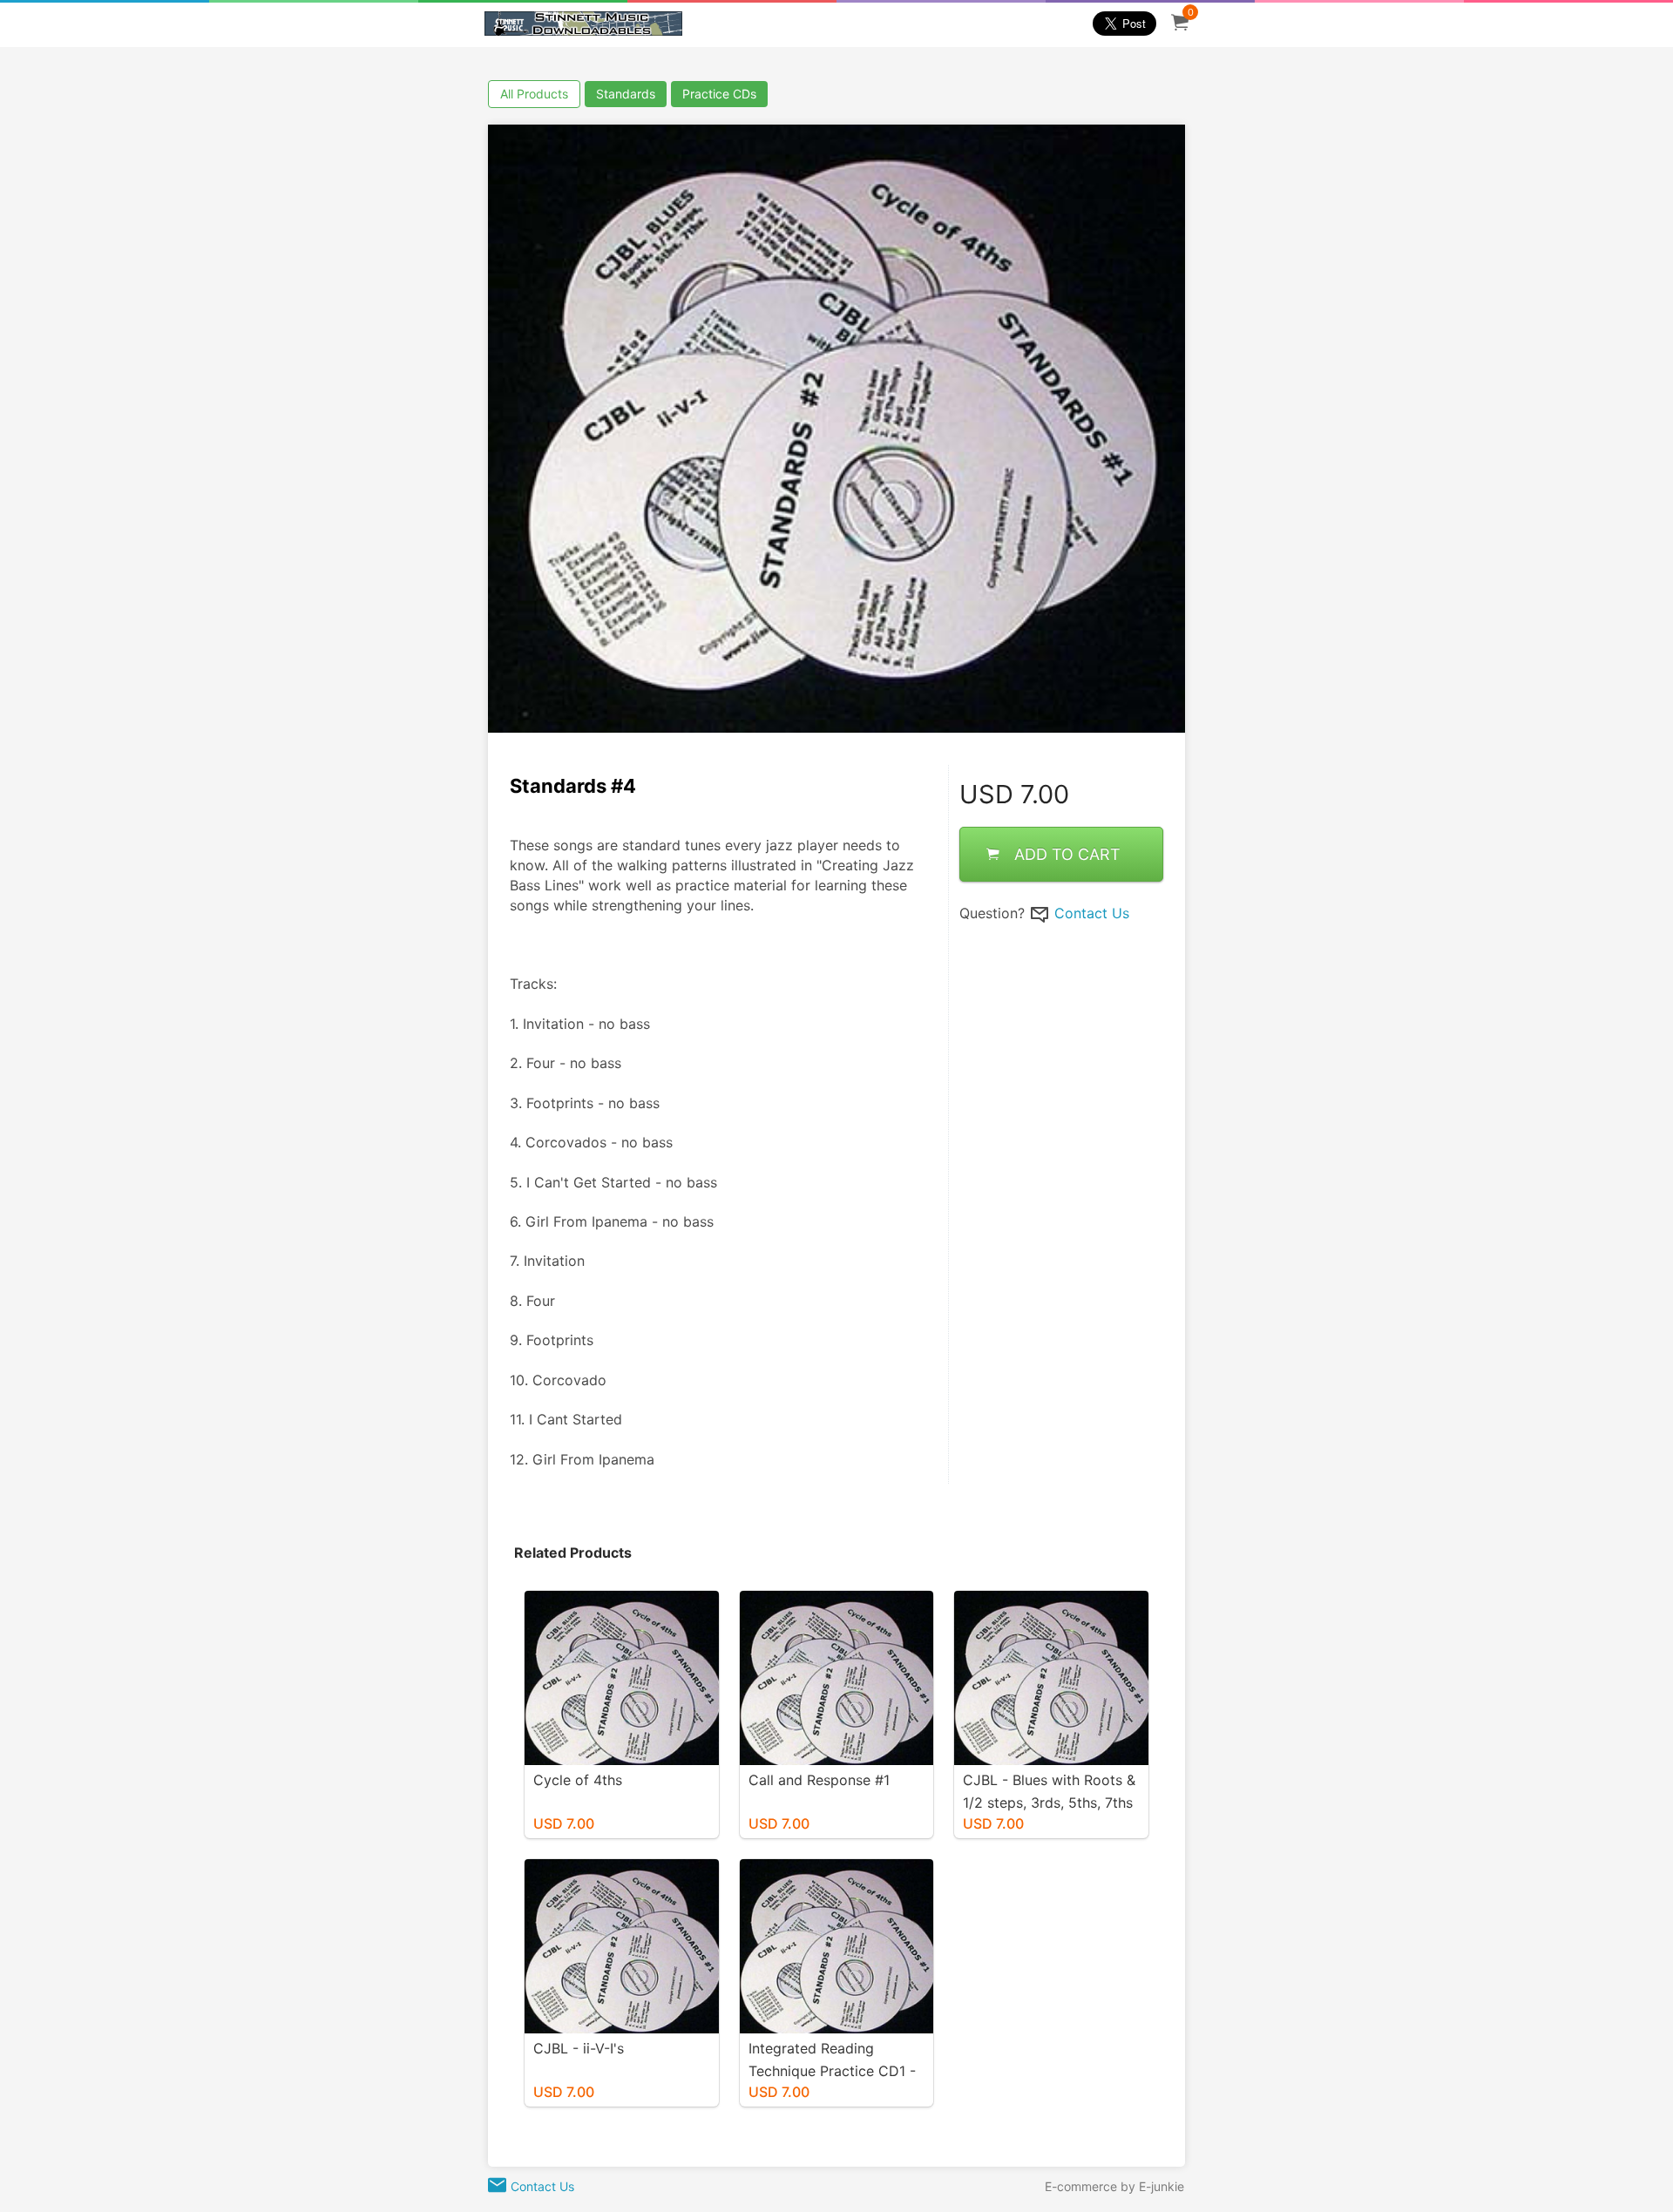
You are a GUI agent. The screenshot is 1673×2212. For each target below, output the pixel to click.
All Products (534, 94)
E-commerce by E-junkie (1114, 2186)
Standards (626, 94)
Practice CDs (719, 94)
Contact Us (1092, 912)
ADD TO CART (1067, 853)
